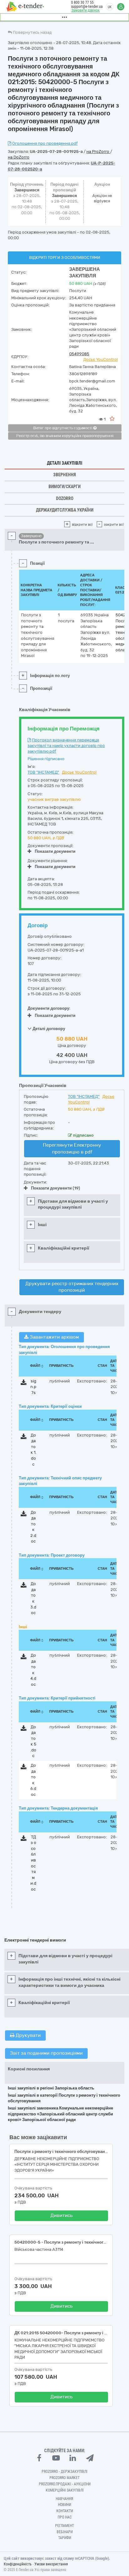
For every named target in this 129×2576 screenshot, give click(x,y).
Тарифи (65, 2538)
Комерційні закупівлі (65, 2490)
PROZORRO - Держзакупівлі (64, 2472)
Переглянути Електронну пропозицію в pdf (72, 1148)
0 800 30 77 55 (82, 3)
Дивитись (62, 2215)
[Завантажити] (24, 1384)
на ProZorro (98, 152)
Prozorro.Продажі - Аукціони (65, 2484)
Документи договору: (49, 1008)
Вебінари (65, 2532)
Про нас (65, 2517)
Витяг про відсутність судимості (63, 428)
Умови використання (51, 2564)
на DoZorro (19, 157)
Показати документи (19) (56, 1188)
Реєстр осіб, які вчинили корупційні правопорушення (65, 436)
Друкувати (28, 2035)
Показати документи (55, 851)
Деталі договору (48, 1029)
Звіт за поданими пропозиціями (46, 2053)
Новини (64, 2505)
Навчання (64, 2499)
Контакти (65, 2511)
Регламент (64, 2526)
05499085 (79, 354)
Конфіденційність (18, 2564)
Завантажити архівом (54, 1337)
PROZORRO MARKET (64, 2478)
